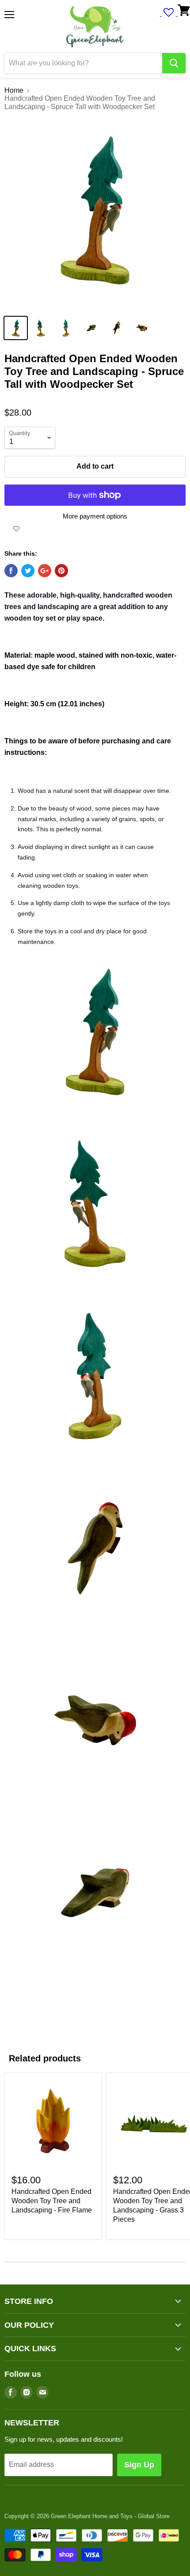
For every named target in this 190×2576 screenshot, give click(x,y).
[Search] (174, 63)
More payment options (95, 516)
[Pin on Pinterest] (61, 571)
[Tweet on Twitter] (28, 571)
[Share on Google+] (45, 571)
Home (14, 90)
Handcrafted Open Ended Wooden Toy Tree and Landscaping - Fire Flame (52, 2201)
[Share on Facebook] (11, 571)
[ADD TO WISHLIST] (16, 529)
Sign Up (139, 2465)
